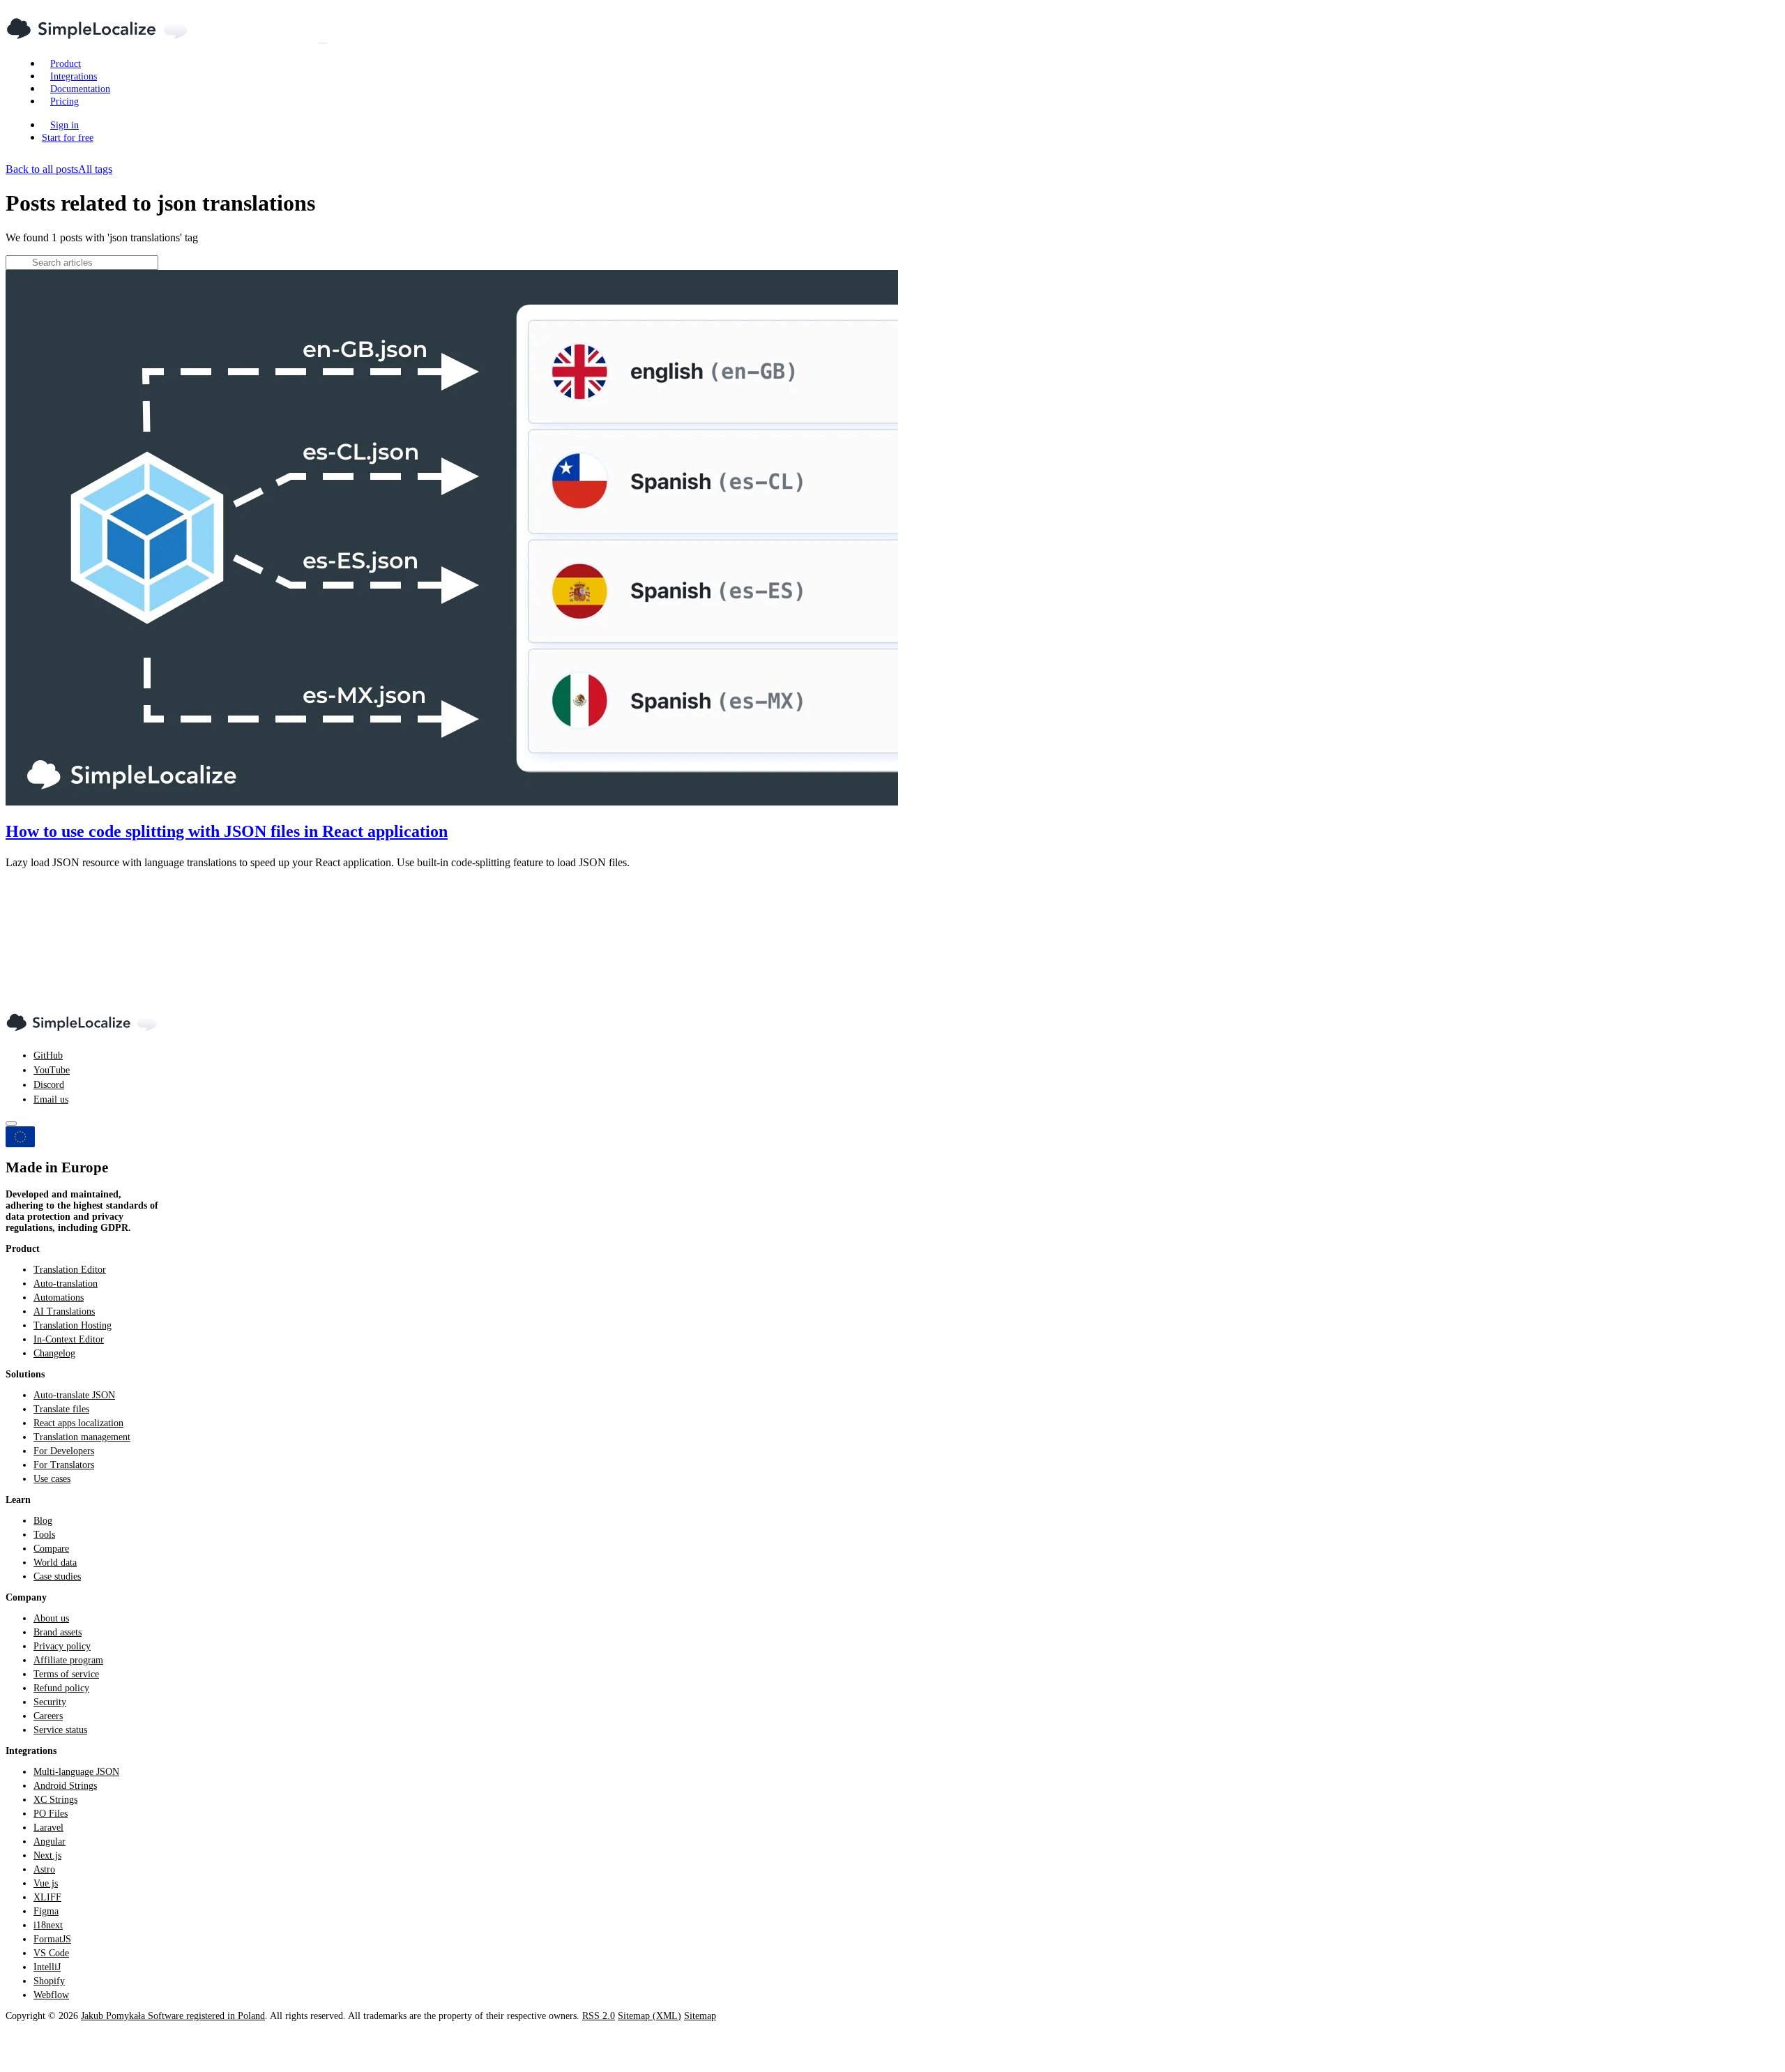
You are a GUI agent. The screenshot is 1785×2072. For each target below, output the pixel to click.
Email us (51, 1099)
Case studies (57, 1576)
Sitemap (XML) (650, 2016)
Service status (60, 1730)
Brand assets (58, 1632)
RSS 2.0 (599, 2016)
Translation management (82, 1437)
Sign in (64, 125)
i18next (48, 1925)
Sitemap (700, 2016)
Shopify (49, 1981)
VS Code (51, 1953)
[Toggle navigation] (323, 43)
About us (51, 1618)
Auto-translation (66, 1284)
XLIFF (47, 1897)
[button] (892, 619)
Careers (48, 1716)
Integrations (74, 76)
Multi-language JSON (76, 1772)
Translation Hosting (73, 1325)
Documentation (80, 89)
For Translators (64, 1465)
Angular (50, 1842)
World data (55, 1563)
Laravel (48, 1828)
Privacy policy (62, 1646)
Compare (51, 1549)
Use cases (52, 1479)
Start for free (68, 138)
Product (66, 64)
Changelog (54, 1353)
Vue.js (46, 1883)
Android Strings (65, 1786)
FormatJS (52, 1939)
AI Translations (64, 1311)
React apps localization (78, 1423)
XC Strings (55, 1800)
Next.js (47, 1855)
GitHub (48, 1056)
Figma (46, 1911)
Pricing (64, 101)
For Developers (64, 1451)
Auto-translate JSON (74, 1395)
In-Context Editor (69, 1339)
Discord (49, 1085)
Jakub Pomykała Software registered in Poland (173, 2016)
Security (50, 1702)
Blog (43, 1521)
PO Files (51, 1814)
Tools (44, 1535)
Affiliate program (68, 1660)
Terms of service (66, 1674)
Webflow (51, 1995)
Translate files (61, 1409)
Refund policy (61, 1688)
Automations (59, 1298)
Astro (44, 1869)
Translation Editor (70, 1270)
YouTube (52, 1070)
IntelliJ (47, 1967)
